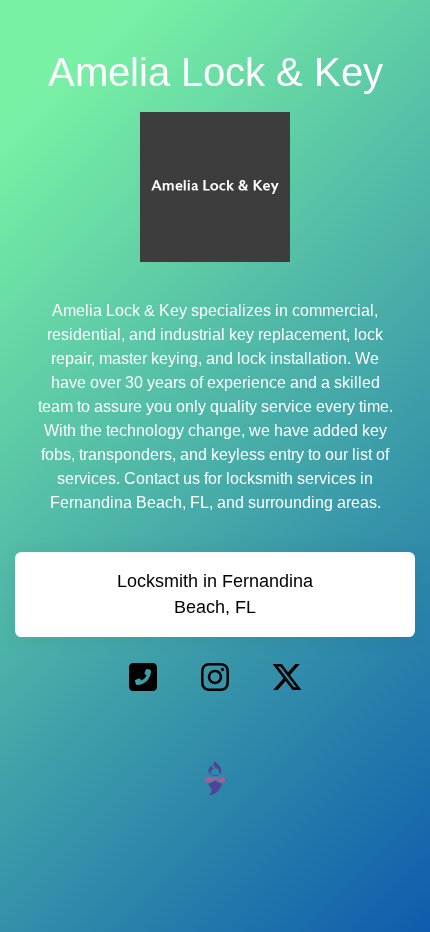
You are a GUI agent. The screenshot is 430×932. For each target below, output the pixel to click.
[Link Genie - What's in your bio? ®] (215, 777)
